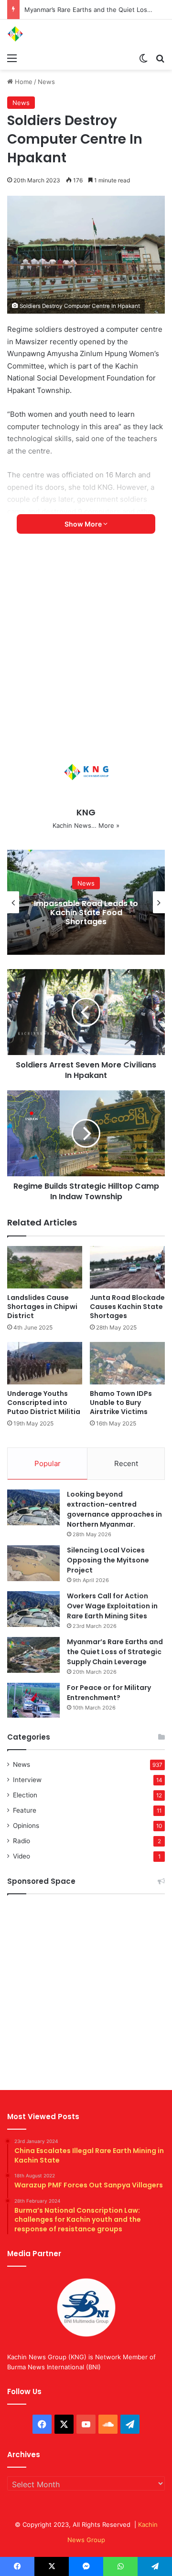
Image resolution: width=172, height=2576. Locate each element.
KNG (86, 812)
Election (25, 1795)
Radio (21, 1841)
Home (23, 82)
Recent (126, 1463)
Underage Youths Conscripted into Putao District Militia (44, 1403)
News (46, 82)
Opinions (26, 1826)
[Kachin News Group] (45, 34)
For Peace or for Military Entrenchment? (109, 1693)
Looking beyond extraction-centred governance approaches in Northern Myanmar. (114, 1509)
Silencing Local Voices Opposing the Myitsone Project (108, 1560)
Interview (27, 1780)
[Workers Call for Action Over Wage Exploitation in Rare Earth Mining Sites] (33, 1609)
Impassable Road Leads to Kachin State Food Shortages (86, 913)
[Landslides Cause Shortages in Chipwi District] (45, 1267)
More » (109, 825)
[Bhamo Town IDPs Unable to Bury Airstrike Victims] (127, 1363)
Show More (84, 524)
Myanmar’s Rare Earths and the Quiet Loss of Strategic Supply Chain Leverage (115, 1652)
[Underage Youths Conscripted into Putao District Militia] (45, 1363)
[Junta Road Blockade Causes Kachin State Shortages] (127, 1267)
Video (21, 1856)
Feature (25, 1810)
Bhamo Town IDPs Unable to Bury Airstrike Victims (121, 1403)
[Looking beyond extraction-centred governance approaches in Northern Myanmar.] (33, 1507)
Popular (48, 1463)
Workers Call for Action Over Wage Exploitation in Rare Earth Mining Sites (112, 1606)
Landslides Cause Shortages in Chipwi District (42, 1307)
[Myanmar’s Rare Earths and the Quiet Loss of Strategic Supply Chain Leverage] (33, 1655)
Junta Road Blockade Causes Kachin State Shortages (127, 1307)
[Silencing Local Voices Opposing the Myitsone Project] (33, 1563)
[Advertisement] (86, 648)
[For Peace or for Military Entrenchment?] (33, 1700)
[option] (86, 902)
